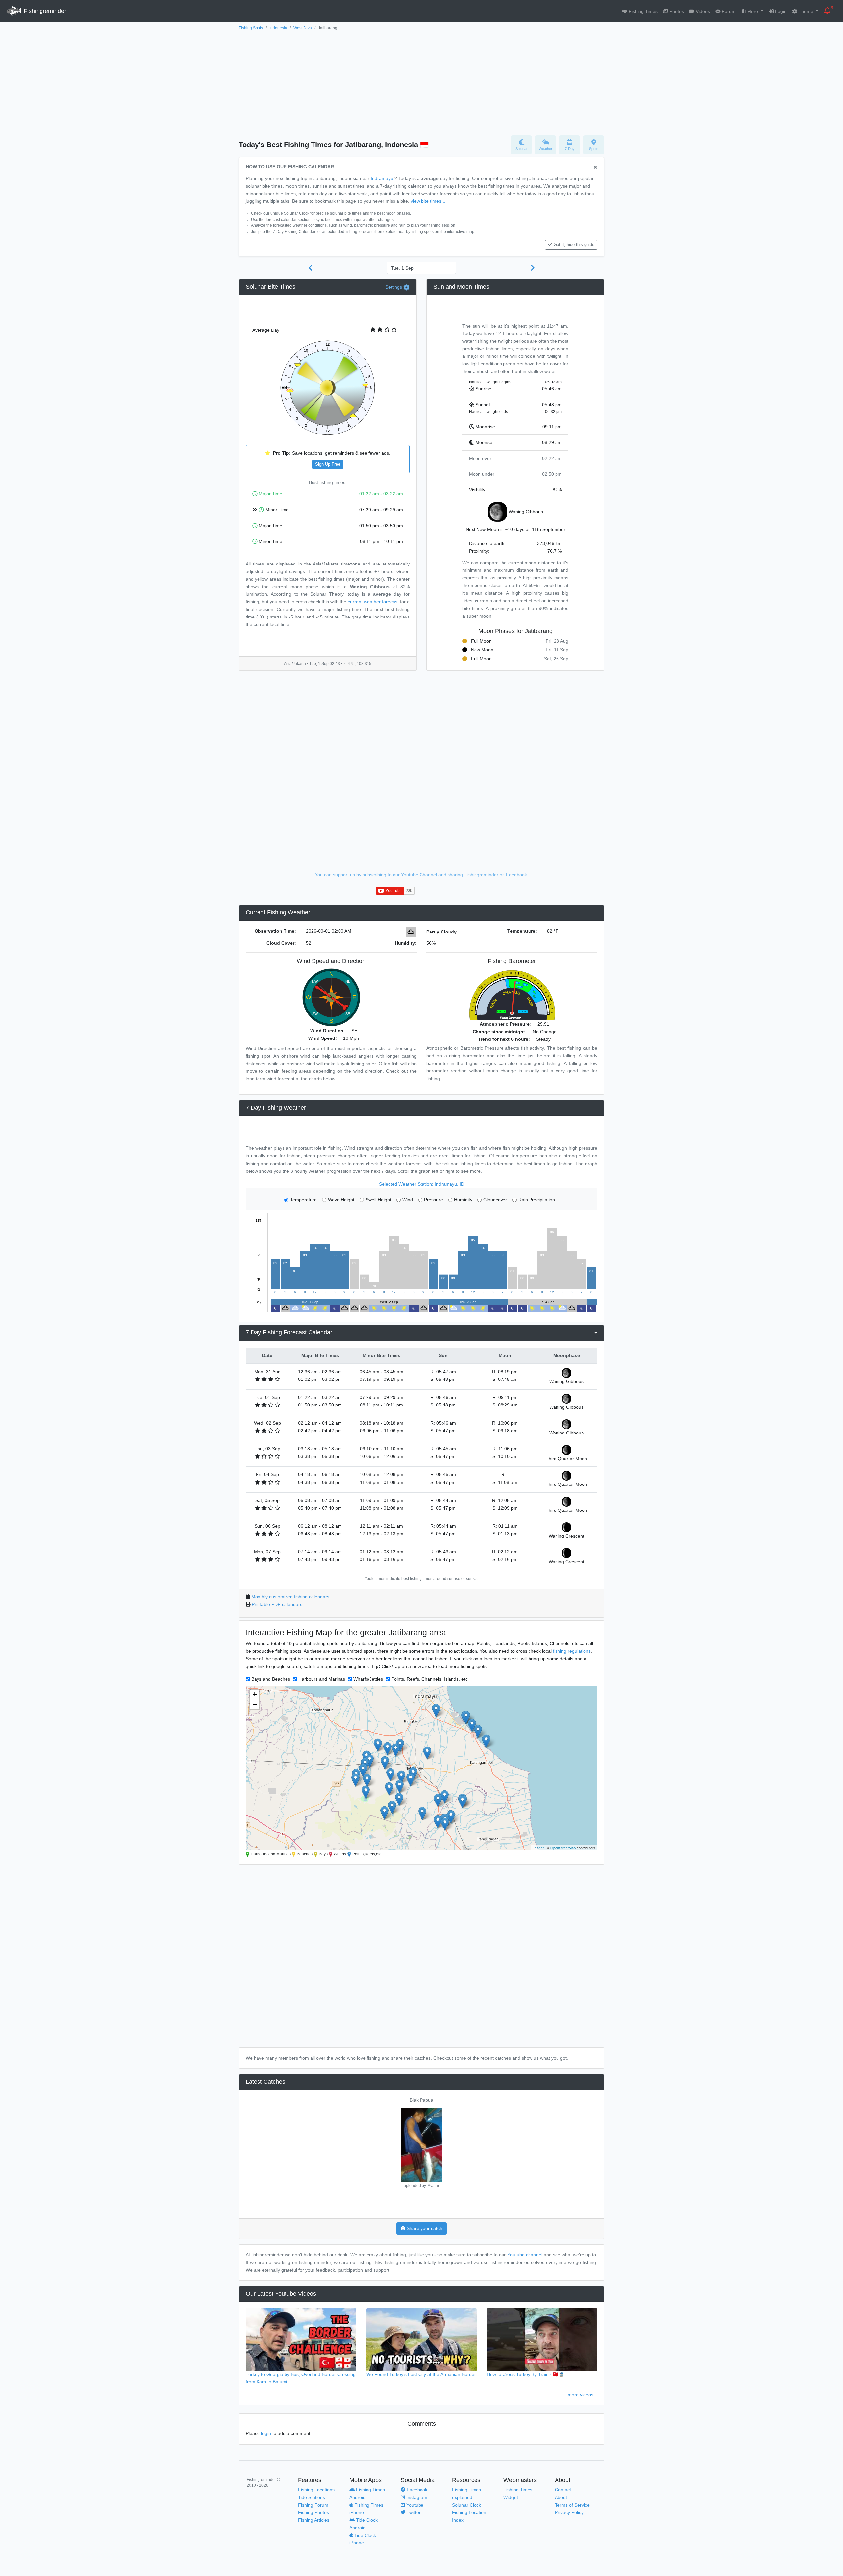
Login (780, 11)
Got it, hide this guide (574, 245)
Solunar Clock (467, 2505)
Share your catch (424, 2228)
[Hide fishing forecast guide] (596, 167)
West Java (303, 28)
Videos (702, 11)
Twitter (413, 2512)
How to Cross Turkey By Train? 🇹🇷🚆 (526, 2374)
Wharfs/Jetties (368, 1679)
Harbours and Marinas (322, 1679)
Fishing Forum (313, 2505)
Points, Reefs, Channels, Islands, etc (429, 1679)
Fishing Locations (316, 2490)
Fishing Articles (314, 2520)
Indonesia (278, 28)
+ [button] (255, 1694)
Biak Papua (421, 2100)
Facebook (416, 2490)
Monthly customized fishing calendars (290, 1597)
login (266, 2433)
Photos (676, 11)
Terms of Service (572, 2505)
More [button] (753, 11)
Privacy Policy (569, 2512)
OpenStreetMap (563, 1848)
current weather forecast (373, 602)
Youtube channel (525, 2255)
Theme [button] (806, 11)
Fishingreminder (44, 11)
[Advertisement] (421, 81)
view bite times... (428, 201)
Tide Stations (312, 2497)
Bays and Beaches (271, 1679)
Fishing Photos (313, 2512)
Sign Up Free (328, 464)
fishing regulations (572, 1651)
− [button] (255, 1704)
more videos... (583, 2395)
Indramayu (382, 178)
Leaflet (538, 1848)
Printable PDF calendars (277, 1604)
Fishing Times (642, 11)
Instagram (416, 2497)
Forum (728, 11)
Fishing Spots (251, 28)
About (561, 2497)
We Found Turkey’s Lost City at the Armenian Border (421, 2374)
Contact (563, 2490)
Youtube (414, 2505)
